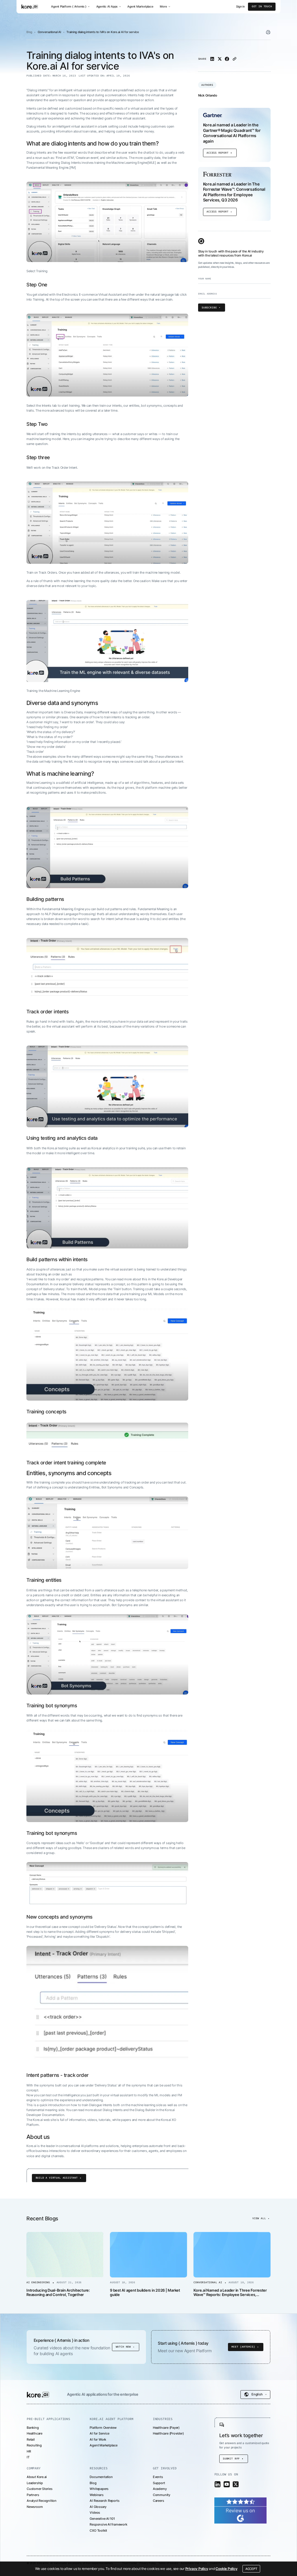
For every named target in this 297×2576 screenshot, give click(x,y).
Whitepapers (99, 2489)
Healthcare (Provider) (168, 2433)
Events (158, 2477)
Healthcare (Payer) (166, 2428)
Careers (159, 2501)
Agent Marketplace (140, 6)
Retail (31, 2439)
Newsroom (35, 2507)
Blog (29, 32)
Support (159, 2483)
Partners (33, 2495)
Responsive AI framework (108, 2524)
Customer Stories (40, 2489)
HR (29, 2451)
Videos (95, 2513)
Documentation (101, 2477)
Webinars (96, 2495)
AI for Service (99, 2433)
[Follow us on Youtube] (227, 2484)
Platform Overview (103, 2428)
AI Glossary (98, 2507)
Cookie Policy (226, 2569)
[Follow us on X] (236, 2484)
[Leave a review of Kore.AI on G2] (240, 2510)
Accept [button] (251, 2569)
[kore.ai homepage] (30, 7)
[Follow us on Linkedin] (218, 2484)
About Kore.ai (37, 2477)
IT (28, 2457)
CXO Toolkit (98, 2530)
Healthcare (35, 2433)
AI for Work (98, 2439)
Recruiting (34, 2445)
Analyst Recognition (42, 2501)
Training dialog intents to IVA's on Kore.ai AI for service (103, 32)
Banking (33, 2428)
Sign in (240, 7)
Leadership (35, 2483)
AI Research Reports (104, 2501)
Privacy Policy (197, 2569)
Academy (160, 2489)
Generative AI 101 (102, 2519)
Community (162, 2495)
